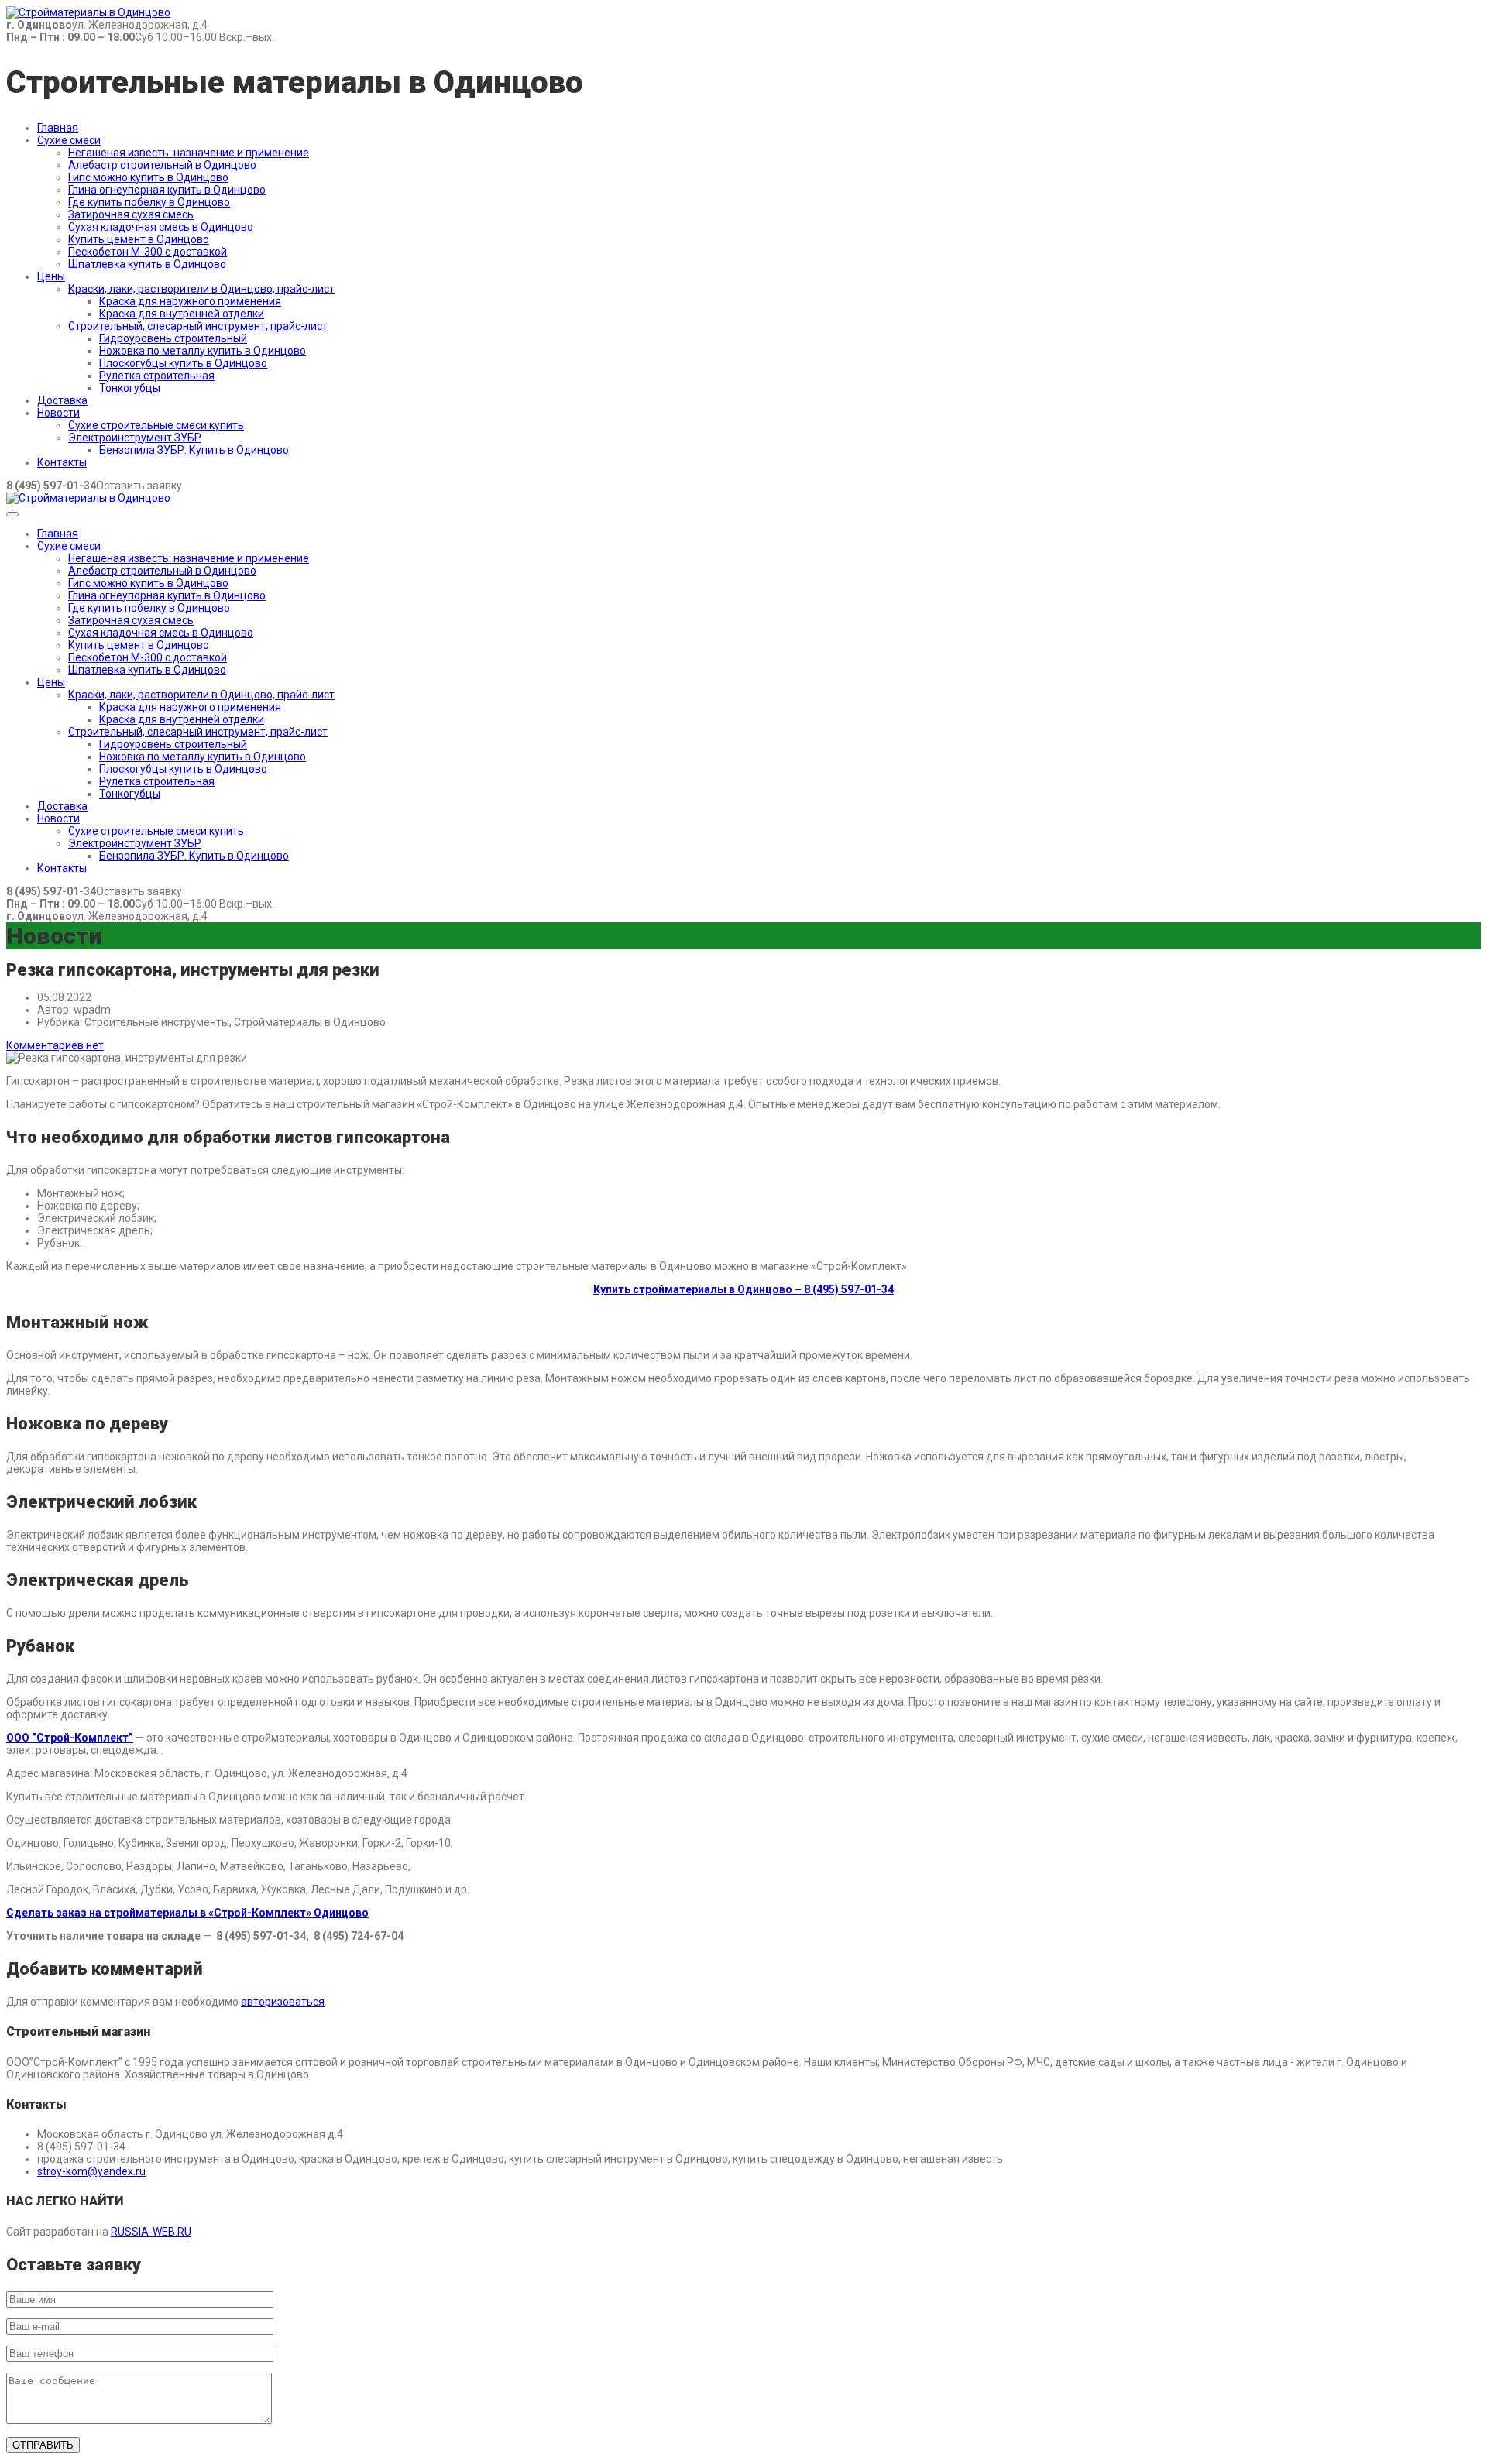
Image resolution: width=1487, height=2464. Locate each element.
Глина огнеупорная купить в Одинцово (167, 190)
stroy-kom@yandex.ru (91, 2171)
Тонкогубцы (130, 388)
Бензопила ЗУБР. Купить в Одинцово (194, 450)
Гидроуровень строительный (173, 338)
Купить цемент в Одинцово (139, 239)
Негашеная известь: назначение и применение (189, 153)
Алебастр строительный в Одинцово (162, 165)
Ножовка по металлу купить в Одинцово (203, 351)
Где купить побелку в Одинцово (149, 202)
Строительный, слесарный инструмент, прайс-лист (198, 326)
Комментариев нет (55, 1045)
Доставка (62, 400)
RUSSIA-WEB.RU (151, 2232)
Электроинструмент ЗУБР (135, 438)
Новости (58, 413)
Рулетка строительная (157, 376)
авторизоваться (283, 2002)
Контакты (62, 462)
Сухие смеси (69, 140)
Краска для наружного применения (190, 301)
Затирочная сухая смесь (131, 214)
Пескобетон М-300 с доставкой (148, 252)
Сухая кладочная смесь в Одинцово (161, 227)
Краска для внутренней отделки (182, 314)
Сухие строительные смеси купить (156, 425)
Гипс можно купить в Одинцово (148, 177)
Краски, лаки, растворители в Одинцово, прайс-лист (201, 289)
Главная (58, 128)
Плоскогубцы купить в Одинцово (183, 363)
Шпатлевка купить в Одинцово (147, 264)
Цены (51, 276)
